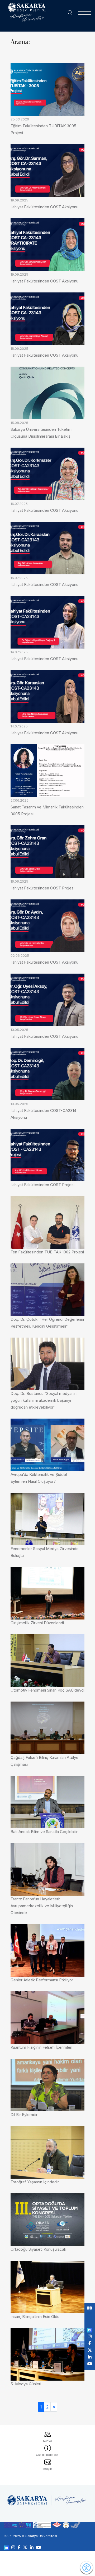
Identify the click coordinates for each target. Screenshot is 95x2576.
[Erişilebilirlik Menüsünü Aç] (87, 2568)
